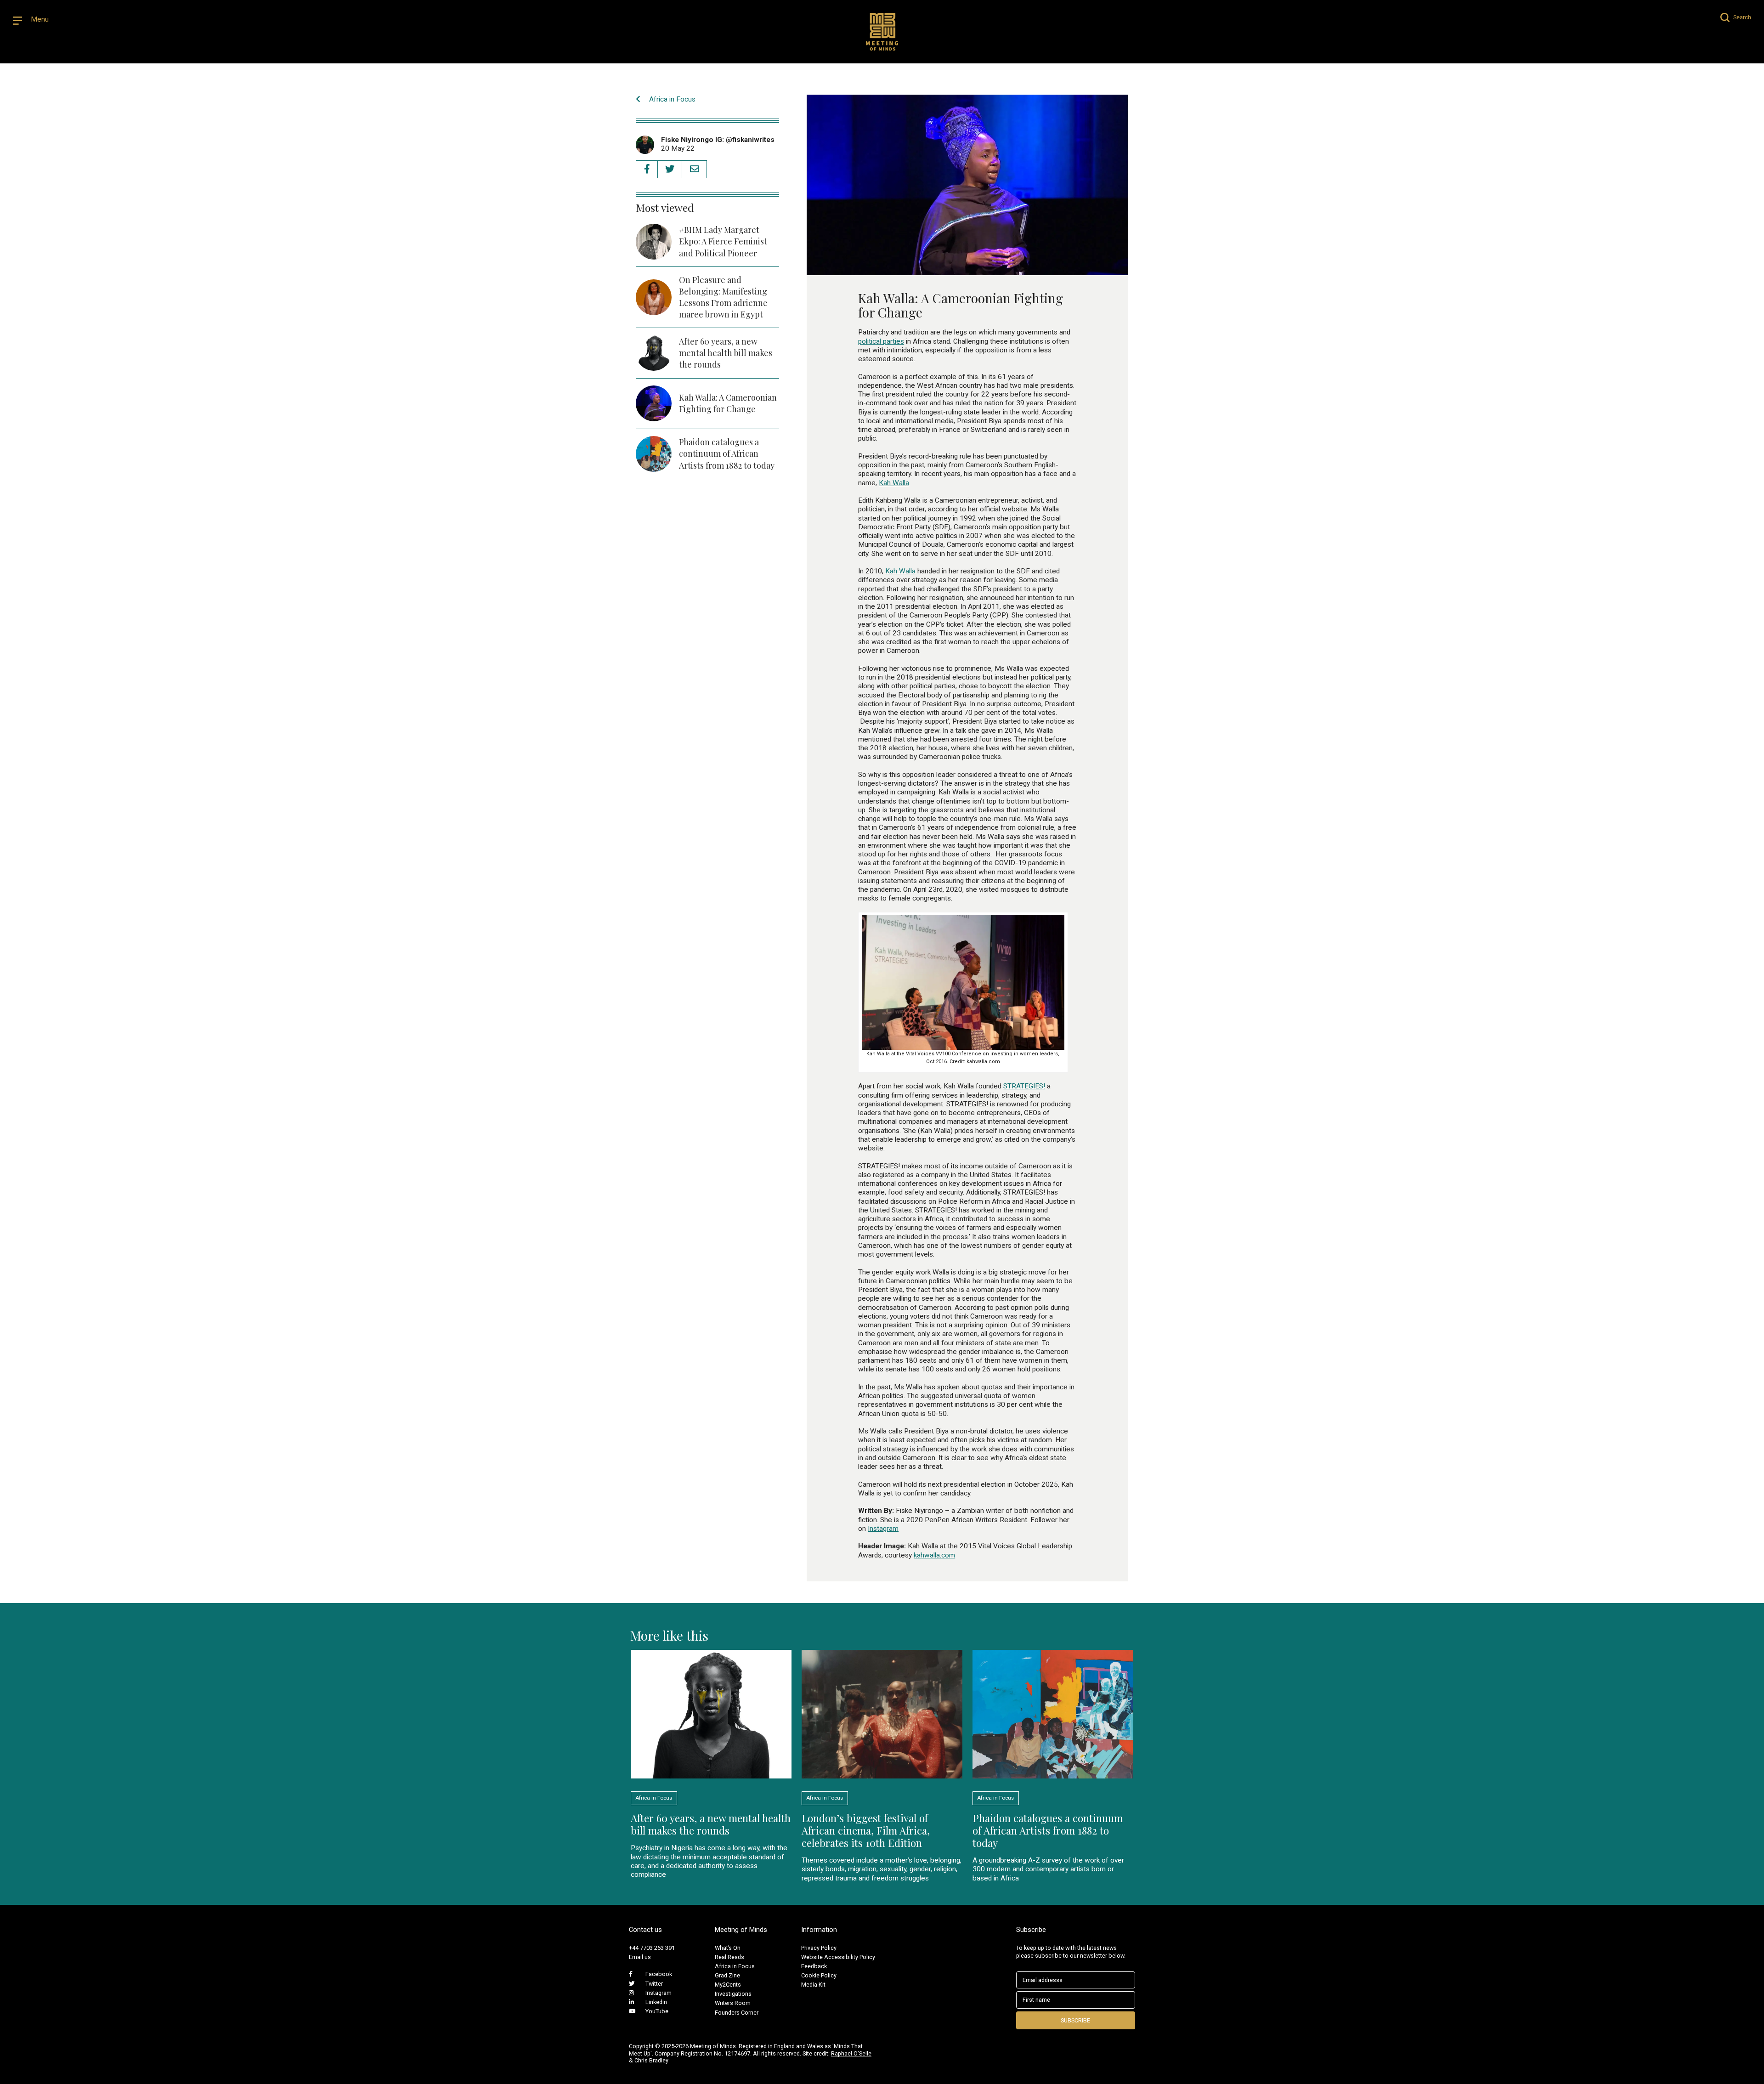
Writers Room (733, 2003)
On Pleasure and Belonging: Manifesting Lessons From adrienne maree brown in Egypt (723, 297)
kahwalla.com (934, 1555)
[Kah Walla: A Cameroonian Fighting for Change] (967, 270)
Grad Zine (727, 1975)
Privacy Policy (819, 1948)
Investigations (733, 1994)
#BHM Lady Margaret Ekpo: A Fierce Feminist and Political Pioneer (723, 241)
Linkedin (656, 2002)
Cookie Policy (819, 1975)
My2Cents (728, 1985)
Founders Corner (737, 2013)
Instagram (883, 1529)
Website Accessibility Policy (838, 1957)
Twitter (654, 1984)
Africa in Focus (671, 99)
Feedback (814, 1966)
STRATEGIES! (1024, 1086)
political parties (881, 341)
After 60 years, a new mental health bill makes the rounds (726, 353)
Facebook (659, 1974)
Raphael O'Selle (851, 2053)
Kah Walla (894, 483)
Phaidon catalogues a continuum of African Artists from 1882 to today (727, 453)
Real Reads (729, 1957)
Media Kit (813, 1985)
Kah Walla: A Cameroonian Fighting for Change (728, 403)
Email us (640, 1957)
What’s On (728, 1948)
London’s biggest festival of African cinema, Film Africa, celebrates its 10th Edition (866, 1830)
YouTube (657, 2011)
